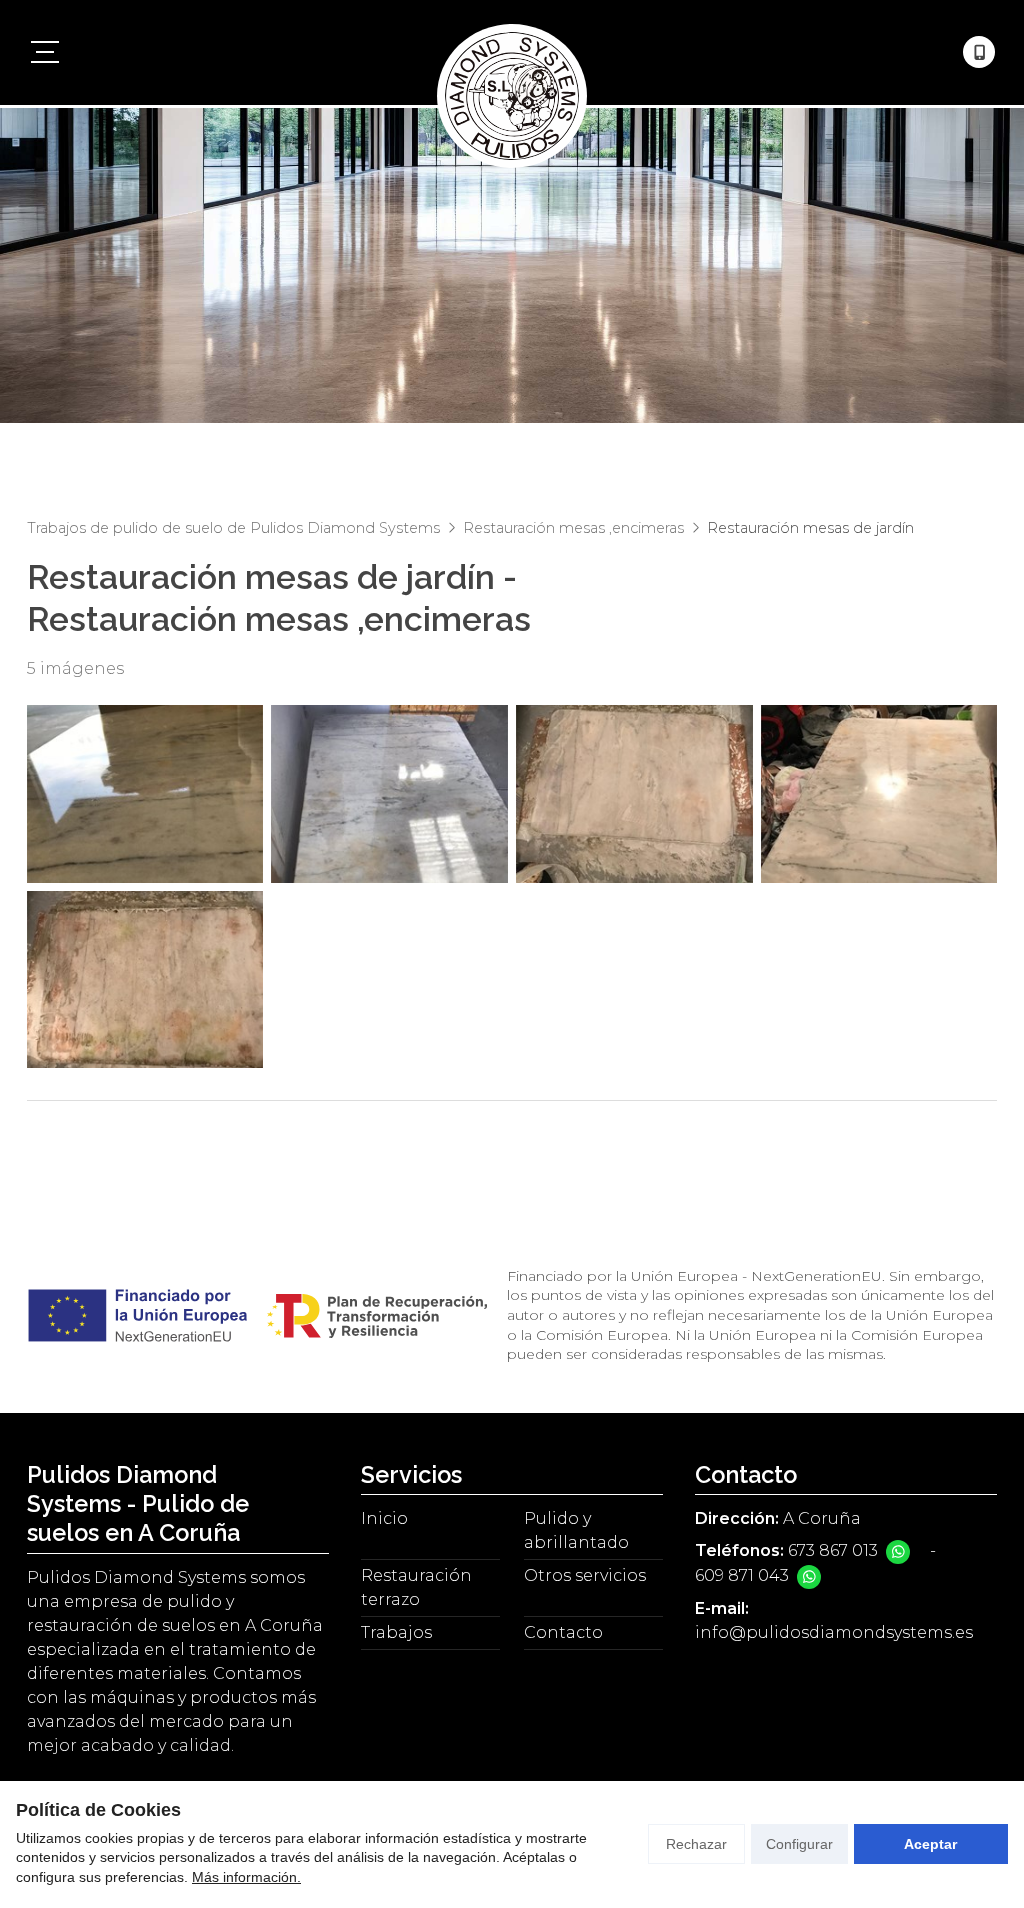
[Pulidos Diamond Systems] (512, 52)
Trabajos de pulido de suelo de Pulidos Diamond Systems (233, 528)
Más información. (246, 1877)
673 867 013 (833, 1550)
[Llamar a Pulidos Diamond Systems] (979, 52)
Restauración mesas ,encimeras (573, 528)
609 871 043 (742, 1575)
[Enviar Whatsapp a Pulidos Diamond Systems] (898, 1552)
